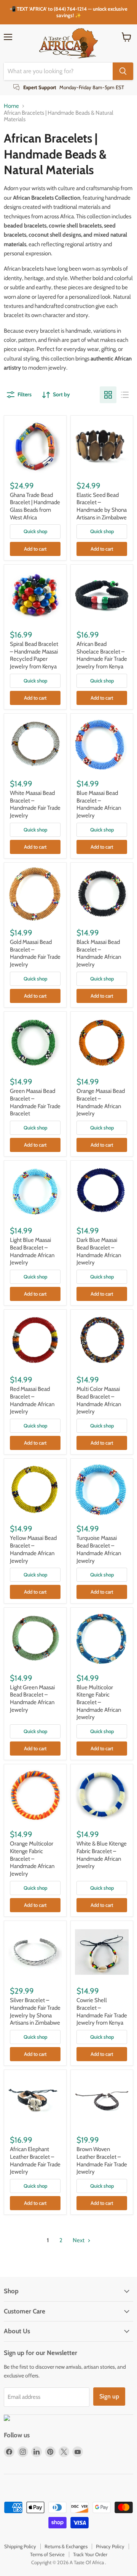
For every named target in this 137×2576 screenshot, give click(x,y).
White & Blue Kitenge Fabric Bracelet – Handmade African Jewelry (102, 1855)
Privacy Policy (110, 2546)
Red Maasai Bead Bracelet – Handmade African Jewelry (32, 1400)
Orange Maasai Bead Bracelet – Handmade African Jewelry (101, 1102)
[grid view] (108, 395)
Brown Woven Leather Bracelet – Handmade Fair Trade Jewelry (102, 2160)
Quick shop (35, 531)
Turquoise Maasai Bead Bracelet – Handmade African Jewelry (99, 1549)
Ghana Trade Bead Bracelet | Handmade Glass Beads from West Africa (35, 506)
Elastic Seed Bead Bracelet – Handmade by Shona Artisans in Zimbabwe (102, 506)
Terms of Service (47, 2554)
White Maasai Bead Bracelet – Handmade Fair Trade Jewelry (35, 804)
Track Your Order (90, 2554)
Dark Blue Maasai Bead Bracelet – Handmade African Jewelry (99, 1251)
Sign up (109, 2396)
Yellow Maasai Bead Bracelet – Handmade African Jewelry (33, 1549)
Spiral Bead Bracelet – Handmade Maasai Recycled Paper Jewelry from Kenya (34, 655)
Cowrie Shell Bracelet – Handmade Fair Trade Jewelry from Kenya (102, 2011)
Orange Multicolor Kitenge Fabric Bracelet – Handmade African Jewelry (32, 1859)
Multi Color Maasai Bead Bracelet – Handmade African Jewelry (99, 1400)
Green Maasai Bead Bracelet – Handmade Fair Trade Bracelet (35, 1102)
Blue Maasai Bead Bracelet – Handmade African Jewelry (99, 804)
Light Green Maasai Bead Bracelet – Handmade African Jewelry (32, 1699)
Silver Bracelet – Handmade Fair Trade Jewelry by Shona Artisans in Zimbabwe (35, 2011)
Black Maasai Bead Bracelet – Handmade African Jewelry (99, 953)
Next (79, 2240)
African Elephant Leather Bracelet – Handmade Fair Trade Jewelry (35, 2160)
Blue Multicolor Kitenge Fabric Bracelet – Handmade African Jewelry (99, 1702)
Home (11, 106)
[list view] (125, 395)
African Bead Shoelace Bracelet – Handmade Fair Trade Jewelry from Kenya (102, 655)
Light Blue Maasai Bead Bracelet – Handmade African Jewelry (32, 1251)
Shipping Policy (20, 2546)
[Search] (123, 71)
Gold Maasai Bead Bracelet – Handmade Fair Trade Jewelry (35, 953)
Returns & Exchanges (66, 2546)
